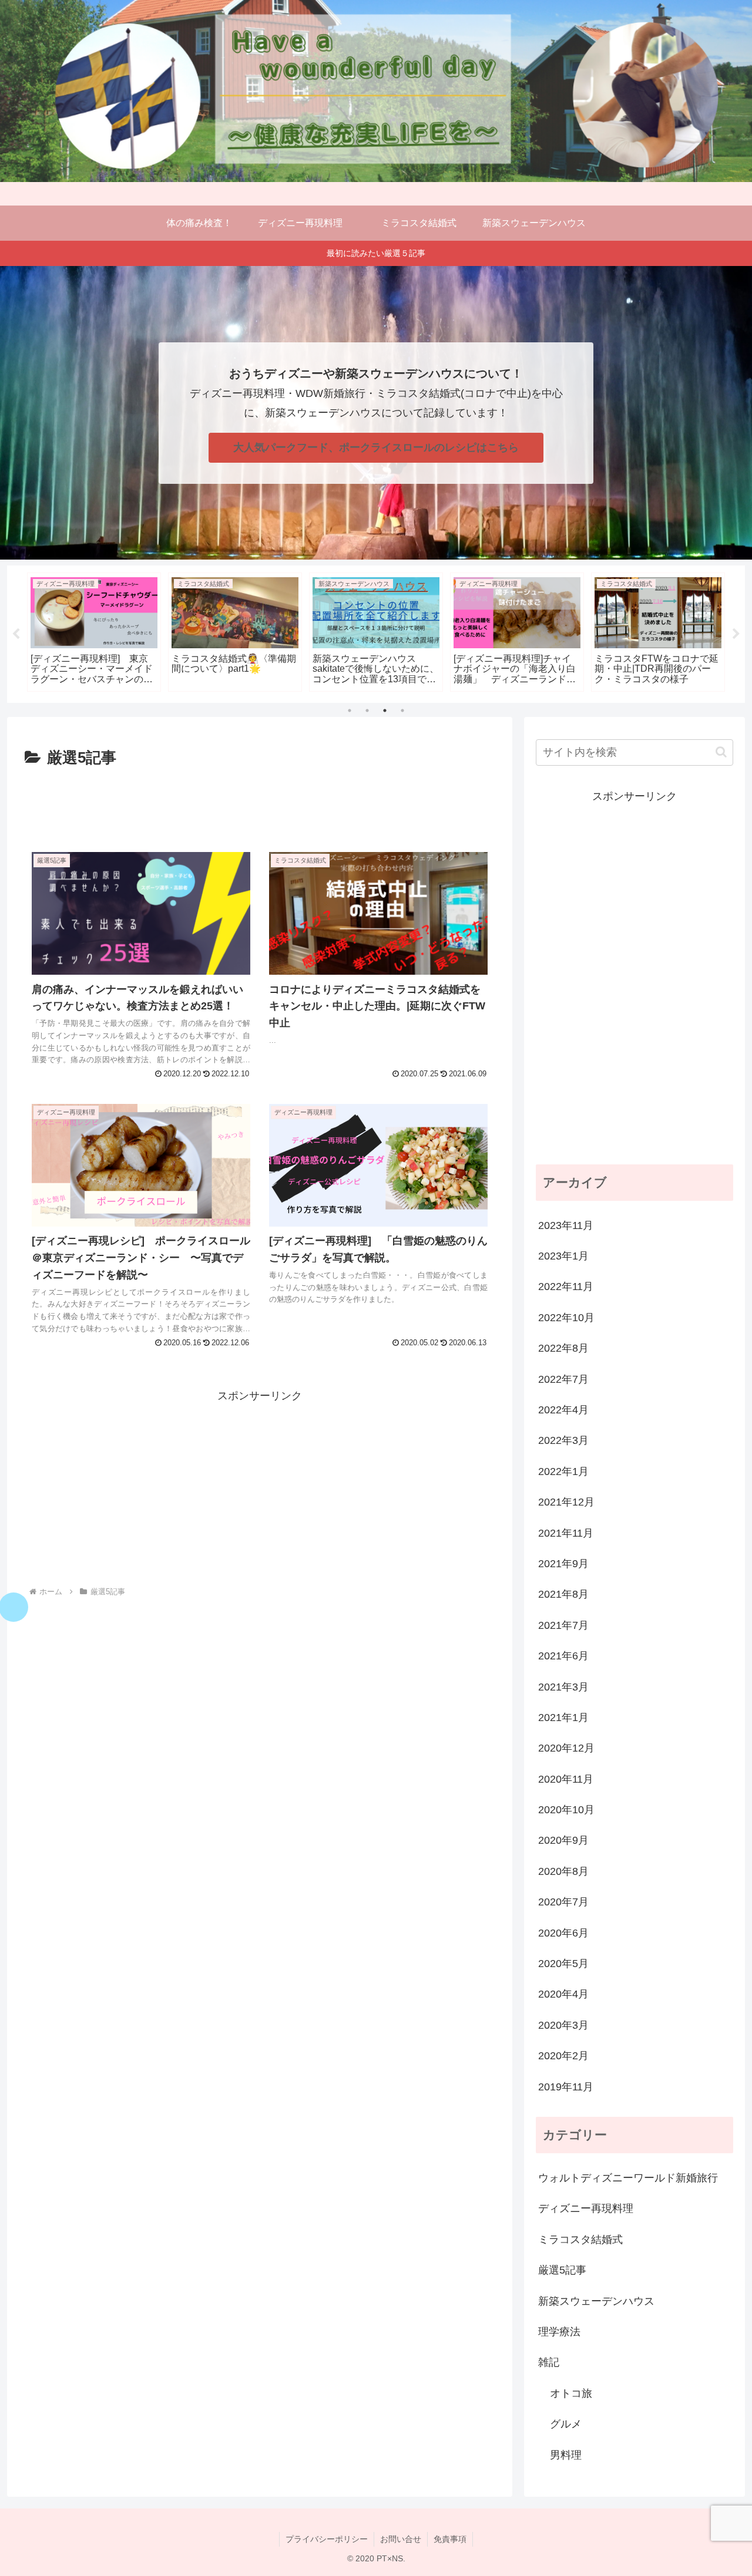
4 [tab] (402, 710)
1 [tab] (350, 710)
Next (736, 634)
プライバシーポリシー (327, 2539)
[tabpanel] (94, 632)
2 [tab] (367, 710)
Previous (16, 634)
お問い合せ (401, 2539)
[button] (721, 752)
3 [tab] (385, 710)
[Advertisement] (260, 804)
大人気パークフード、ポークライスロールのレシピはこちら (376, 447)
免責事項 (450, 2539)
